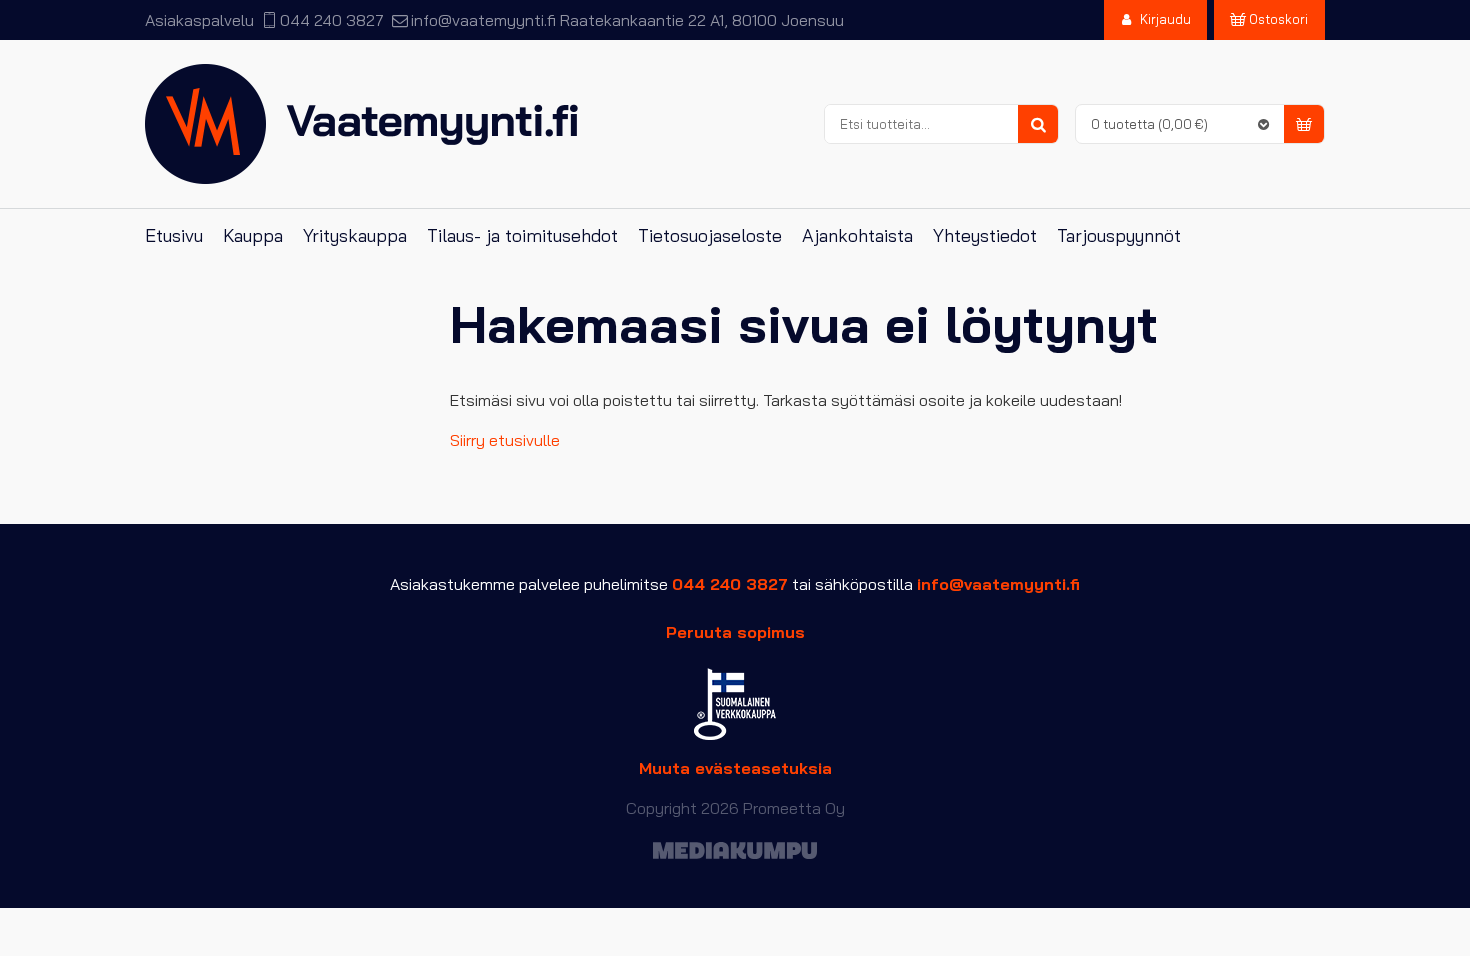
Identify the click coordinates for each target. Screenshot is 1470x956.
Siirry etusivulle (505, 440)
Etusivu (174, 235)
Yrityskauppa (355, 235)
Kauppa (253, 235)
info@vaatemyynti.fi (483, 20)
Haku (1038, 125)
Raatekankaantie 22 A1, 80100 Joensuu (702, 20)
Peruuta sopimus (735, 632)
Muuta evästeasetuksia (735, 768)
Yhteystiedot (985, 235)
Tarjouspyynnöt (1119, 235)
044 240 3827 (332, 20)
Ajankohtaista (857, 235)
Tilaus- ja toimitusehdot (522, 235)
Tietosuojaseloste (710, 235)
